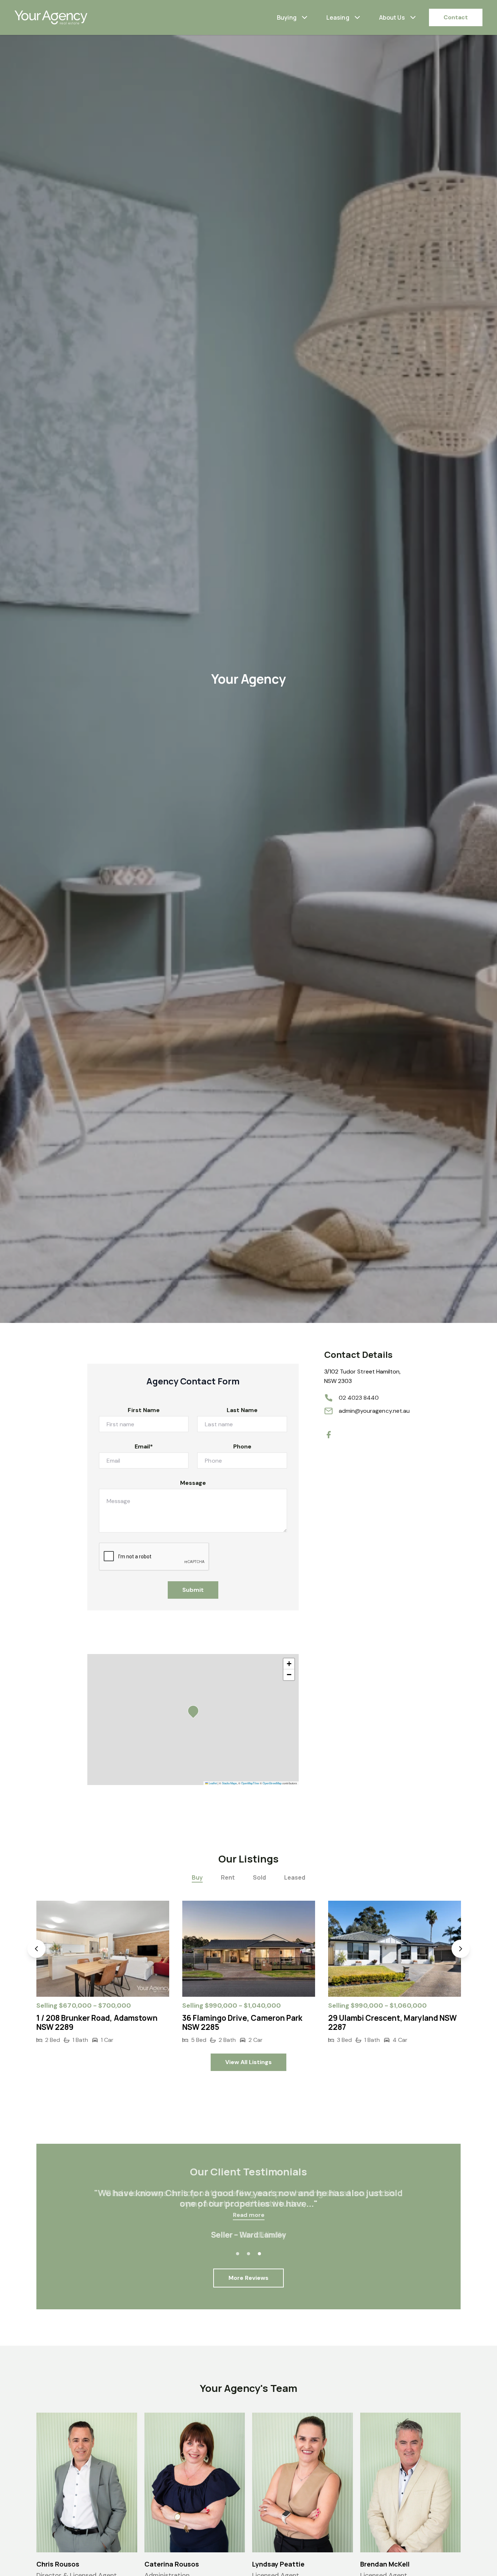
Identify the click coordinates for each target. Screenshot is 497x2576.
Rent (228, 1877)
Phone (242, 1446)
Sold (259, 1877)
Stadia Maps (229, 1783)
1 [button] (238, 2254)
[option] (103, 1973)
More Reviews (249, 2278)
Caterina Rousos (172, 2564)
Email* (144, 1446)
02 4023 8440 (359, 1398)
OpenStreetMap (272, 1783)
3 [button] (259, 2254)
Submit (193, 1590)
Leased (295, 1877)
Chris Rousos (58, 2564)
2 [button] (249, 2254)
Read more (249, 2215)
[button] (195, 1713)
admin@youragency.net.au (374, 1411)
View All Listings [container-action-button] (249, 2062)
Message (193, 1483)
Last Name (242, 1410)
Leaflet (212, 1783)
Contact (456, 17)
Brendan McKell (385, 2564)
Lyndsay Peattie (278, 2564)
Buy (197, 1877)
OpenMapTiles (250, 1783)
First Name (144, 1410)
